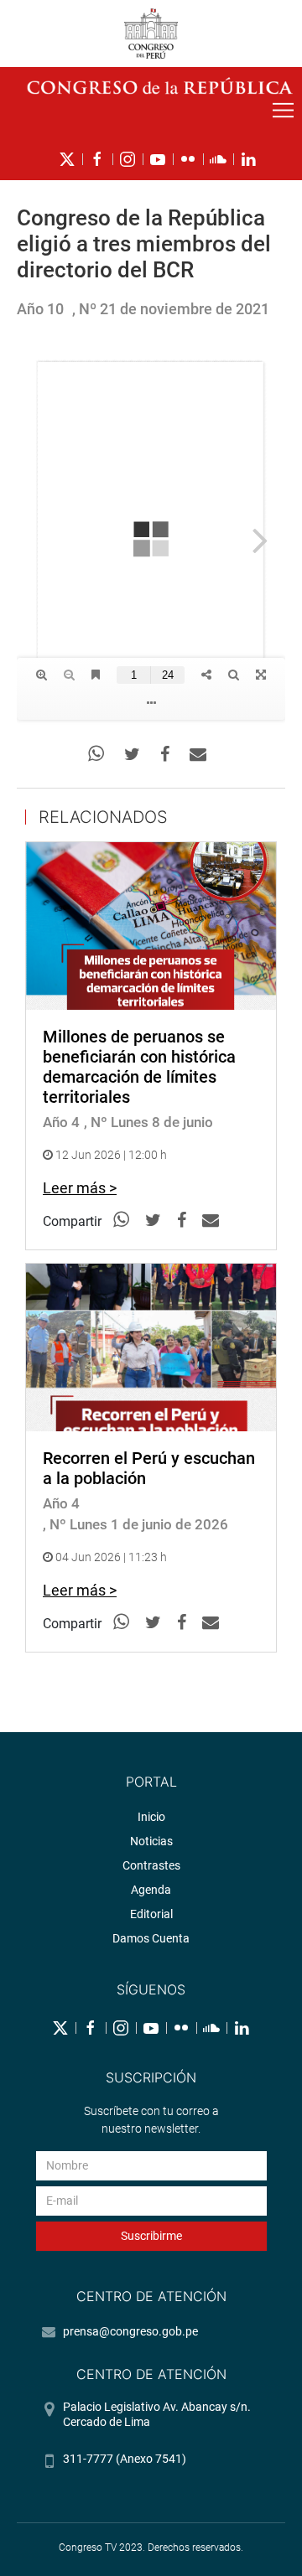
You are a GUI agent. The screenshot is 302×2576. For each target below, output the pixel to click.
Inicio (151, 1817)
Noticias (151, 1841)
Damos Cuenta (151, 1938)
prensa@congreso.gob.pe (130, 2331)
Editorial (151, 1914)
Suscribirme (151, 2236)
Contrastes (151, 1865)
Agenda (151, 1890)
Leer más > (80, 1188)
